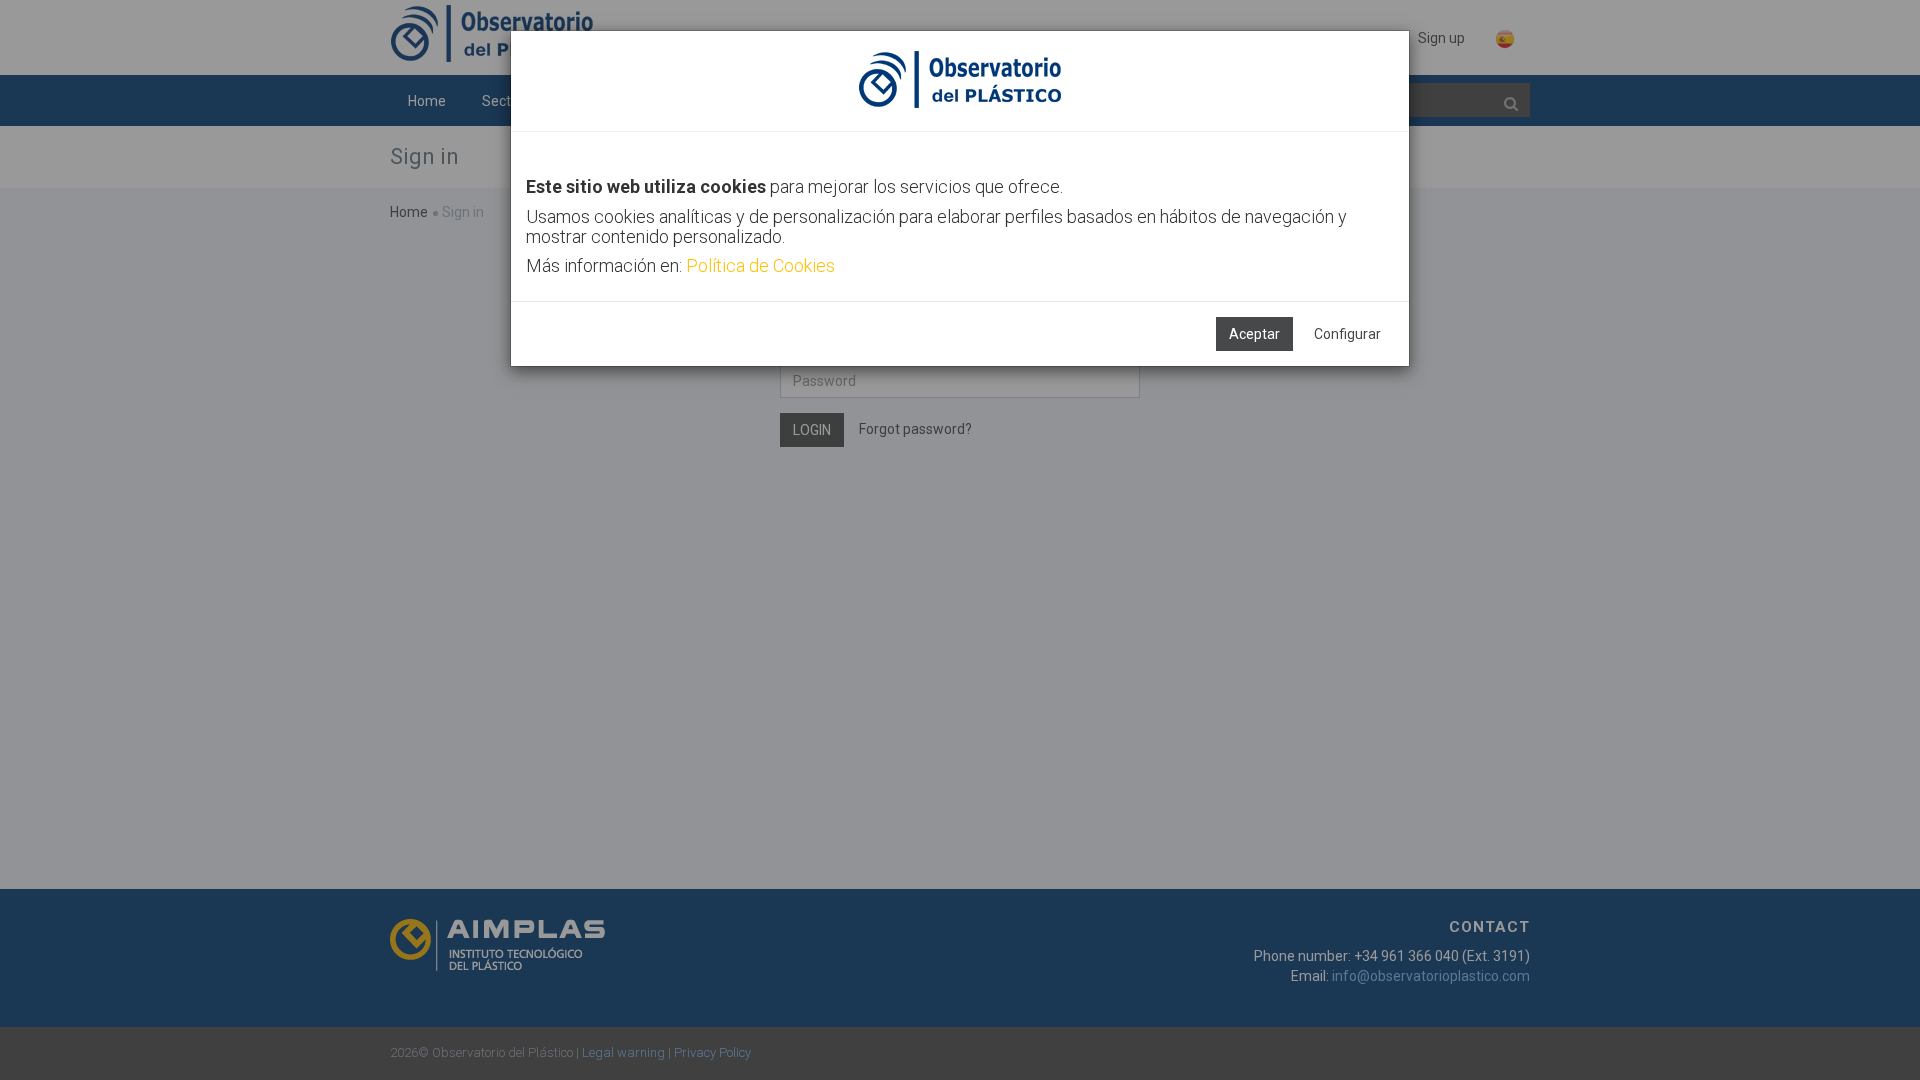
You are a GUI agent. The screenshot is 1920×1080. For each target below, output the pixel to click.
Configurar (1347, 334)
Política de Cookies (760, 265)
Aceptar (1254, 334)
